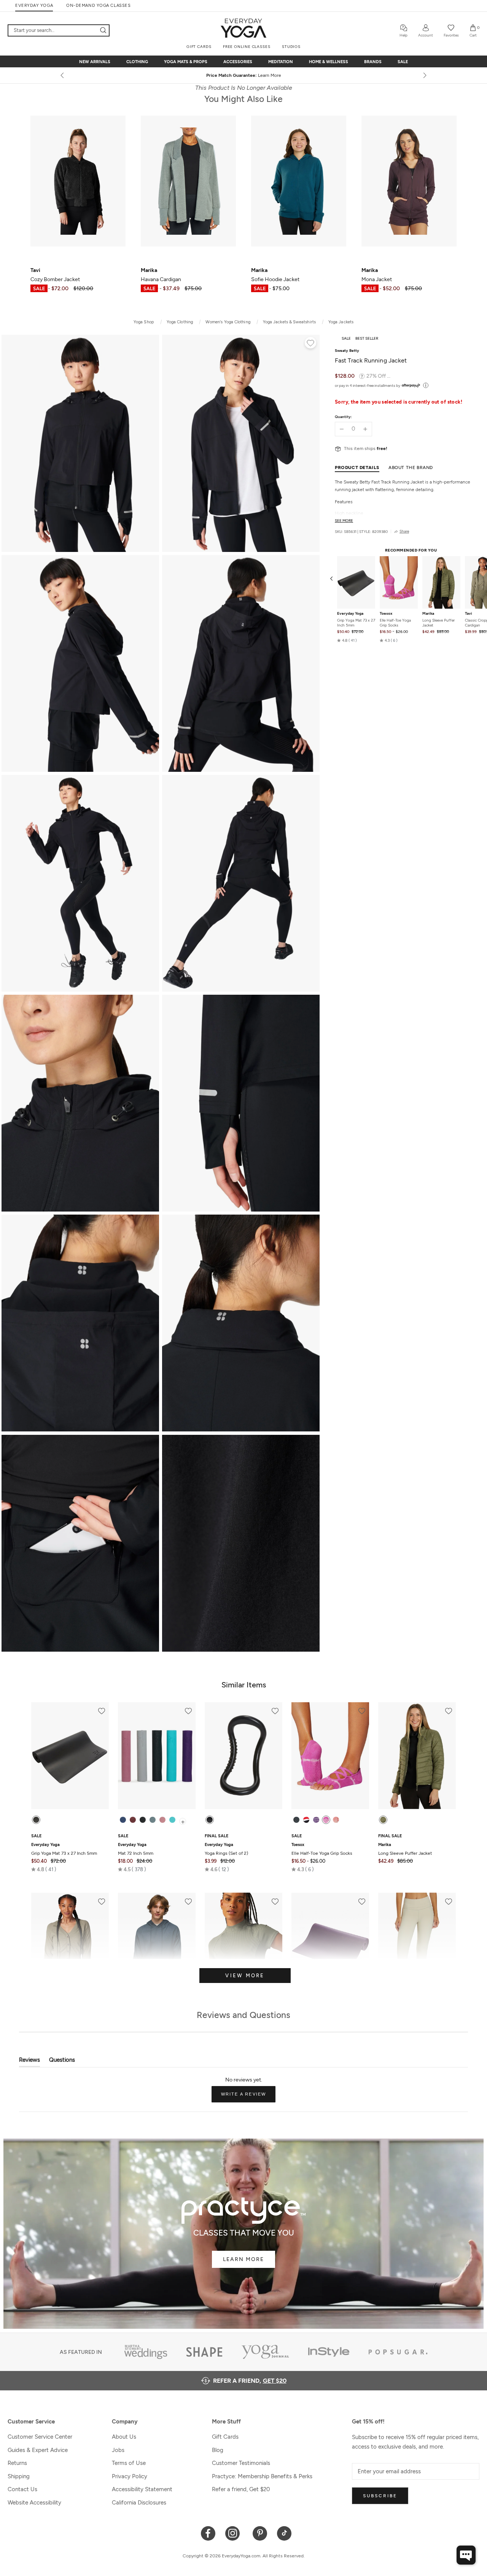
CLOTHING (137, 62)
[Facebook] (208, 2533)
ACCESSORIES (238, 62)
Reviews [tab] (29, 2062)
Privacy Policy (130, 2476)
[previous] (63, 75)
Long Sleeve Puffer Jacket (438, 623)
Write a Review (248, 2097)
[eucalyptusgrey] (153, 1820)
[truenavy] (123, 1820)
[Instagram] (234, 2533)
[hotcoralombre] (336, 1820)
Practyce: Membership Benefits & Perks (262, 2476)
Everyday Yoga (350, 614)
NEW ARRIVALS (95, 62)
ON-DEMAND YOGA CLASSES (98, 6)
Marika (428, 614)
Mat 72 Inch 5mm (136, 1849)
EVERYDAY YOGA (34, 6)
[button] (347, 641)
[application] (466, 2555)
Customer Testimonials (241, 2463)
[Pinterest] (260, 2533)
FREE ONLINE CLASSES (247, 47)
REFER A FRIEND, (250, 2381)
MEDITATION (281, 62)
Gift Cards (225, 2437)
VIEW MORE (245, 1976)
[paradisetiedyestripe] (326, 1820)
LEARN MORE (243, 2259)
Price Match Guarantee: (244, 75)
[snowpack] (296, 1820)
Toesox (386, 614)
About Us (124, 2437)
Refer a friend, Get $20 (241, 2489)
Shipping (19, 2476)
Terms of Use (129, 2463)
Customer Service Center (40, 2437)
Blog (218, 2450)
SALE (403, 62)
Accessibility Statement (142, 2489)
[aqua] (172, 1820)
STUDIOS (291, 47)
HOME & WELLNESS (329, 62)
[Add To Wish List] (310, 344)
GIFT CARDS (199, 47)
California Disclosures (139, 2503)
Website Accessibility (34, 2503)
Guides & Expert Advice (38, 2450)
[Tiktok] (284, 2533)
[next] (424, 75)
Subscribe (380, 2496)
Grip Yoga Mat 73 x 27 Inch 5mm (356, 623)
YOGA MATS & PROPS (186, 62)
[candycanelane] (306, 1820)
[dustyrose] (162, 1820)
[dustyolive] (383, 1820)
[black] (36, 1820)
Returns (17, 2463)
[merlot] (133, 1820)
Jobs (118, 2450)
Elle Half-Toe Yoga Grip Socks (395, 623)
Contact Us (22, 2489)
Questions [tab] (62, 2062)
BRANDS (373, 62)
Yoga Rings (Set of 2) (226, 1849)
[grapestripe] (316, 1820)
